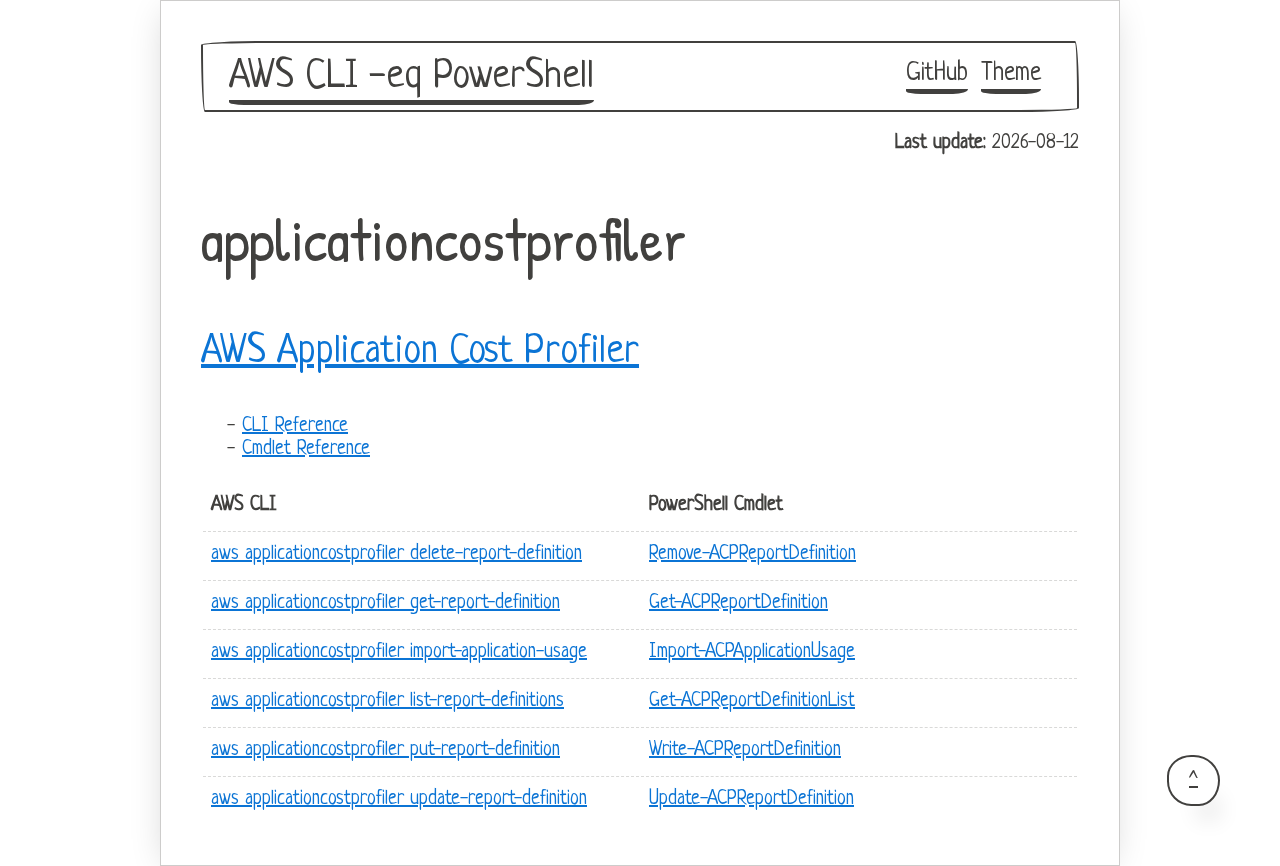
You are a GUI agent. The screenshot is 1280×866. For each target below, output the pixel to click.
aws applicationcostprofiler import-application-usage (399, 652)
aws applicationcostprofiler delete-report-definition (396, 554)
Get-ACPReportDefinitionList (752, 701)
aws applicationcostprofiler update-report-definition (399, 799)
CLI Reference (295, 426)
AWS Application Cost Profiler (420, 352)
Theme (1011, 73)
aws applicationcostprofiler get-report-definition (385, 603)
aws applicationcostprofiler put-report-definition (385, 750)
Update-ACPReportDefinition (751, 799)
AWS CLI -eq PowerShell (411, 77)
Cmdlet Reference (306, 449)
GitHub (937, 73)
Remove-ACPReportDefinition (752, 554)
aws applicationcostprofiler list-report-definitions (387, 701)
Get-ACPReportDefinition (738, 603)
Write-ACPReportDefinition (745, 750)
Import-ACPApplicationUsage (752, 652)
